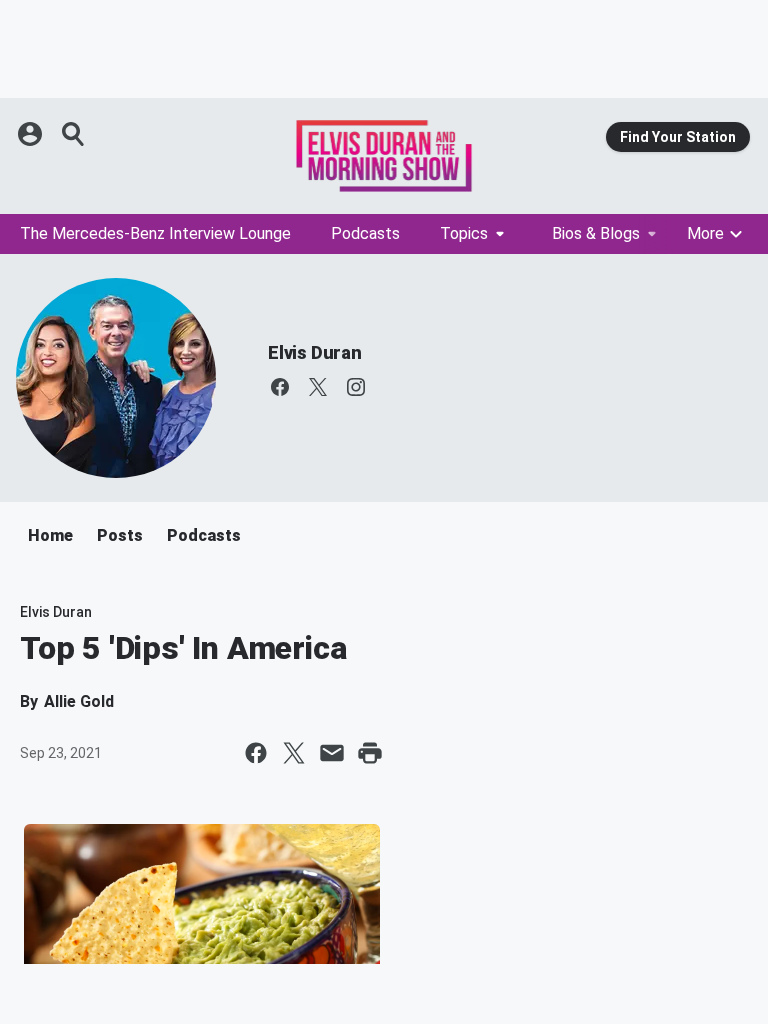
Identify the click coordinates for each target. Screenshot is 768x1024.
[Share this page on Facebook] (256, 753)
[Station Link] (384, 156)
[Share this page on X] (294, 753)
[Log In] (32, 134)
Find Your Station (678, 137)
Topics (464, 233)
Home (50, 535)
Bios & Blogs (596, 233)
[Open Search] (74, 134)
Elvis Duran (315, 352)
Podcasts (365, 233)
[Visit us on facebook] (280, 387)
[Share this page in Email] (332, 753)
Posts (120, 535)
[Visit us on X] (318, 387)
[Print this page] (370, 753)
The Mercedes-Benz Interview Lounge (155, 233)
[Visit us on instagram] (356, 387)
